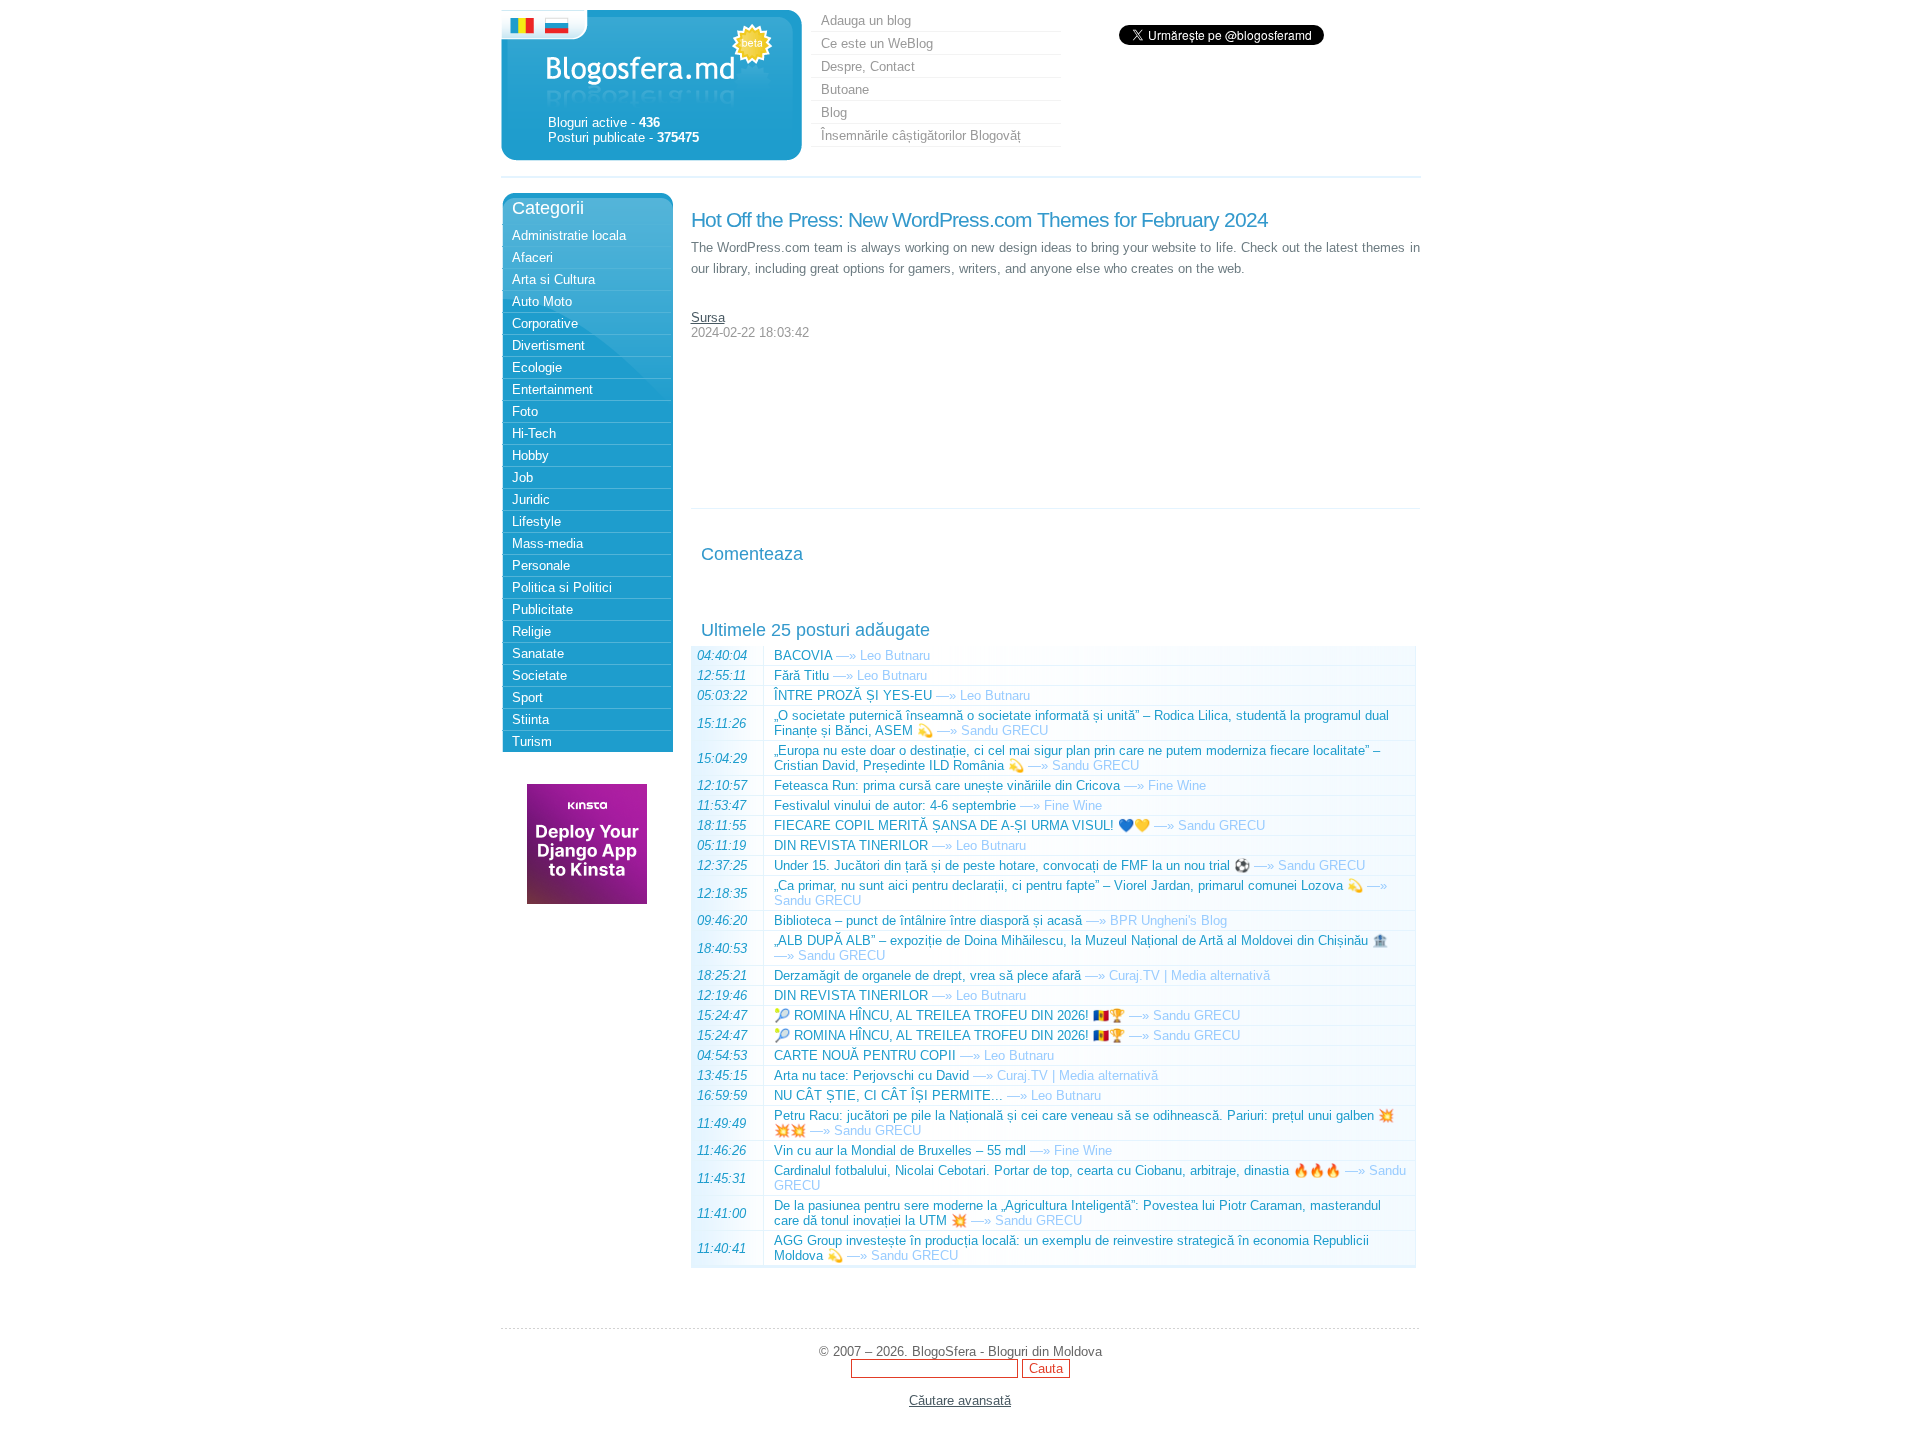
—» (846, 655)
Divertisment (548, 345)
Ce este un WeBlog (877, 43)
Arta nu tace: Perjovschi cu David (871, 1075)
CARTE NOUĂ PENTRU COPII (865, 1055)
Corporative (545, 323)
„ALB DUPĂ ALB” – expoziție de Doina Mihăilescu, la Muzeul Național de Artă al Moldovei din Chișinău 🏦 (1081, 940)
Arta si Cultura (553, 279)
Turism (532, 741)
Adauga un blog (866, 20)
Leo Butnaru (895, 655)
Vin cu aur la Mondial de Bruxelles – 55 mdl (900, 1150)
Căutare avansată (960, 1400)
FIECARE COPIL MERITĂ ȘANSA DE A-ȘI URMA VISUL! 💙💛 (962, 825)
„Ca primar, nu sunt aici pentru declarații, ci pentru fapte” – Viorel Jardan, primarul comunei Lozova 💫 (1068, 885)
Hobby (530, 455)
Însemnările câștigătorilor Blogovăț (921, 135)
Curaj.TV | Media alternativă (1189, 975)
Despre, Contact (868, 66)
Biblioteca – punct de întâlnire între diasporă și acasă (928, 920)
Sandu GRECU (1004, 730)
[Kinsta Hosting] (587, 899)
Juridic (531, 499)
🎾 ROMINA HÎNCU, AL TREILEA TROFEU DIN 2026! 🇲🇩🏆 (949, 1015)
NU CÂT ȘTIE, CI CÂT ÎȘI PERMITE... (888, 1095)
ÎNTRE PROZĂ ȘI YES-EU (853, 695)
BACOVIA (803, 655)
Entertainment (552, 389)
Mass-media (547, 543)
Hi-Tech (534, 433)
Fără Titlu (801, 675)
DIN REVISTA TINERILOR (851, 845)
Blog (834, 112)
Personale (541, 565)
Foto (525, 411)
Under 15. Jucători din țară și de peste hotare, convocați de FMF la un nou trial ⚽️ (1012, 865)
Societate (539, 675)
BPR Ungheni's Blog (1168, 920)
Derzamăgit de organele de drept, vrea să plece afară (927, 975)
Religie (531, 631)
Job (522, 477)
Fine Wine (1177, 785)
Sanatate (538, 653)
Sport (527, 697)
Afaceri (532, 257)
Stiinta (530, 719)
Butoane (845, 89)
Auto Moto (542, 301)
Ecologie (537, 367)
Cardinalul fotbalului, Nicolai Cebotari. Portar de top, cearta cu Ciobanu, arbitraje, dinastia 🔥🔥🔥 (1057, 1170)
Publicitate (542, 609)
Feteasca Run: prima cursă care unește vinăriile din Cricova (947, 785)
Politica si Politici (562, 587)
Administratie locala (569, 235)
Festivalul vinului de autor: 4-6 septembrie (895, 805)
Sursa (708, 317)
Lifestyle (536, 521)
